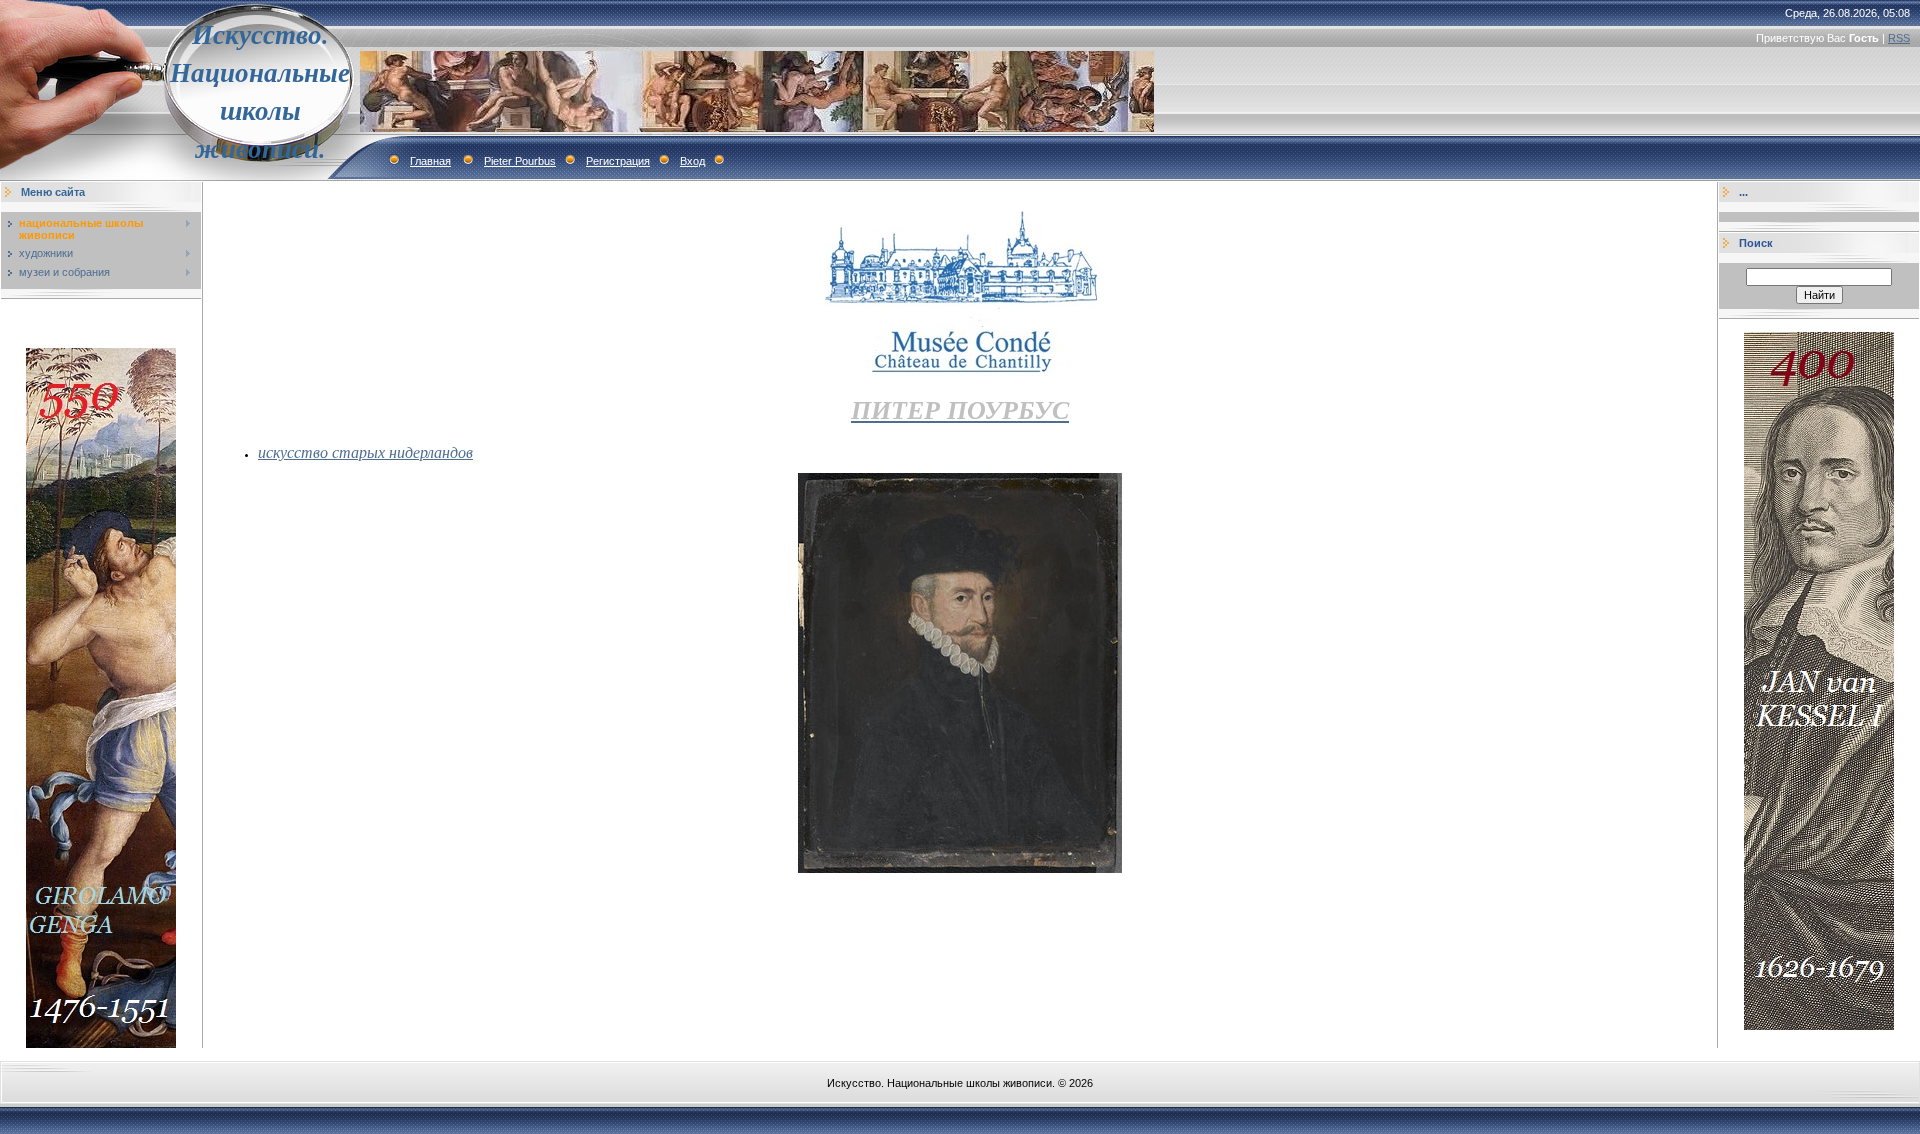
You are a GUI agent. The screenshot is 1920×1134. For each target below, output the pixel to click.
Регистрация (618, 161)
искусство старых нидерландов (365, 451)
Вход (692, 161)
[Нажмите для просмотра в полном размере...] (960, 869)
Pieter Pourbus (520, 161)
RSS (1899, 38)
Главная (430, 161)
